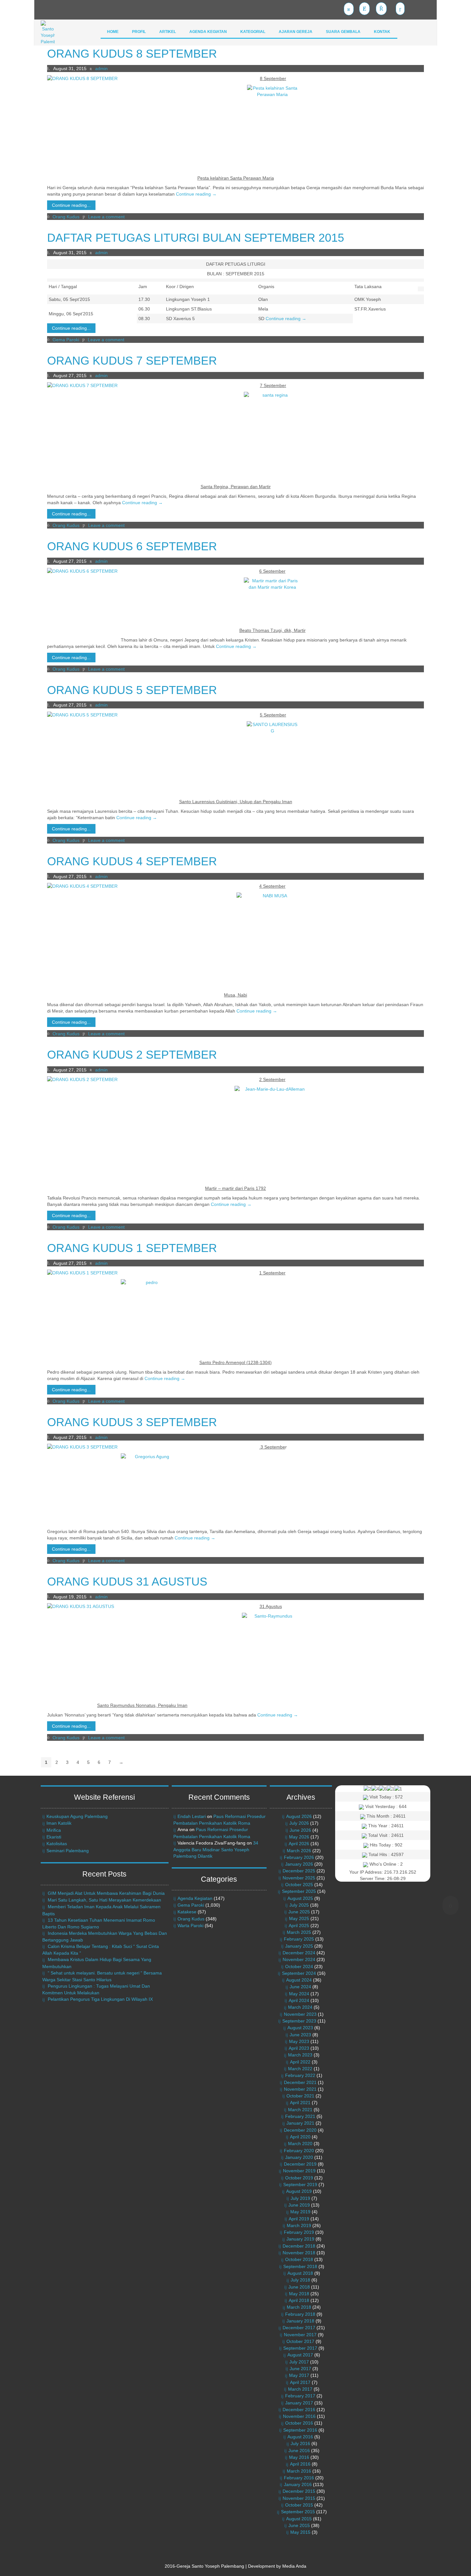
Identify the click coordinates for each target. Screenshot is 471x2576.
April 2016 (300, 2464)
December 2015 (299, 2491)
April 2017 (300, 2382)
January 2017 (299, 2403)
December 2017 (299, 2328)
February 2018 (300, 2314)
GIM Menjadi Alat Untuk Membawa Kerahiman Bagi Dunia (106, 1893)
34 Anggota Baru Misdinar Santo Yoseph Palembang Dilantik (216, 1849)
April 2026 (299, 1844)
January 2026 (299, 1864)
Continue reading (196, 194)
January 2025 (299, 1946)
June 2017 (300, 2369)
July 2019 (300, 2198)
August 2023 (300, 2028)
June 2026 (300, 1830)
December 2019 (300, 2164)
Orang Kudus (66, 217)
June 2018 (299, 2287)
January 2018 (300, 2321)
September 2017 (300, 2348)
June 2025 (299, 1912)
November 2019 (299, 2171)
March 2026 (299, 1851)
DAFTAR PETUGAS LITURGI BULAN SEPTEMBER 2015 (196, 238)
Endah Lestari (192, 1816)
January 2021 (300, 2123)
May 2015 (300, 2532)
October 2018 (299, 2259)
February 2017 (300, 2396)
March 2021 (300, 2110)
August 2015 (299, 2519)
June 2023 (300, 2035)
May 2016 (299, 2457)
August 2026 (299, 1816)
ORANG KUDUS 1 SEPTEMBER (132, 1248)
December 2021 (300, 2082)
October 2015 (299, 2505)
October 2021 (300, 2096)
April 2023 (299, 2048)
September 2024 (299, 1973)
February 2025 (299, 1939)
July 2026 (299, 1823)
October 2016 (299, 2423)
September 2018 (300, 2266)
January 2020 (299, 2157)
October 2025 (299, 1885)
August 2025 (300, 1898)
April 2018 (299, 2300)
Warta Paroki (190, 1926)
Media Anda (294, 2566)
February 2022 (300, 2075)
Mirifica (54, 1830)
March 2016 (299, 2471)
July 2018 (300, 2280)
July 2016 (300, 2443)
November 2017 (300, 2335)
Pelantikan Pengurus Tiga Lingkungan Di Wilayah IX (100, 1999)
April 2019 (299, 2219)
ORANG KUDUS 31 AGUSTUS (127, 1582)
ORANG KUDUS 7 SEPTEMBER (132, 361)
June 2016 (299, 2451)
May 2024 (299, 1994)
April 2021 (300, 2103)
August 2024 (299, 1980)
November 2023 (300, 2014)
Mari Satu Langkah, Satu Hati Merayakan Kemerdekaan (104, 1900)
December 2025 (299, 1871)
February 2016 (299, 2478)
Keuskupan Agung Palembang (77, 1816)
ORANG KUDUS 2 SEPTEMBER (132, 1055)
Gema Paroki (66, 340)
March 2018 (299, 2307)
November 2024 (299, 1959)
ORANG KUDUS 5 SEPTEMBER (132, 690)
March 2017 (300, 2389)
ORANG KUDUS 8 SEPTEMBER (132, 54)
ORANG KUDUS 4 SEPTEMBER (132, 861)
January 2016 (298, 2484)
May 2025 (299, 1918)
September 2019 (300, 2184)
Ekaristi (54, 1837)
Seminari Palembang (68, 1851)
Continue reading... (71, 205)
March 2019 (299, 2225)
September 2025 (299, 1891)
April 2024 (299, 2000)
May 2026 (299, 1837)
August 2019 (299, 2191)
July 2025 (299, 1905)
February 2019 (299, 2232)
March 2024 (300, 2007)
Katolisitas (57, 1844)
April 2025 (299, 1926)
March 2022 (300, 2069)
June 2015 (299, 2525)
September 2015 (298, 2512)
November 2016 (299, 2416)
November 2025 (299, 1878)
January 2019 (300, 2239)
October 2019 (299, 2178)
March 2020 (300, 2144)
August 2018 (300, 2273)
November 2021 (300, 2089)
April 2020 (300, 2137)
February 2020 (299, 2151)
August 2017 (300, 2355)
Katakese (187, 1912)
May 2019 (300, 2212)
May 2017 (299, 2375)
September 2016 (300, 2430)
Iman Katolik (59, 1823)
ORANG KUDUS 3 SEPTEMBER (132, 1422)
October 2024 (299, 1966)
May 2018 (299, 2294)
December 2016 (299, 2410)
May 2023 (299, 2041)
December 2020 (300, 2130)
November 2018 (299, 2253)
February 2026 (299, 1857)
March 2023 (300, 2055)
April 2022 (300, 2062)
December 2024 (299, 1953)
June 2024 (300, 1987)
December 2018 (299, 2246)
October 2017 (300, 2341)
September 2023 (299, 2021)
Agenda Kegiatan (195, 1898)
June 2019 (299, 2205)
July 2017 (299, 2362)
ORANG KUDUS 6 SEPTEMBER (132, 546)
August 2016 (300, 2437)
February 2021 (300, 2116)
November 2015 (299, 2498)
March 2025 (299, 1932)
